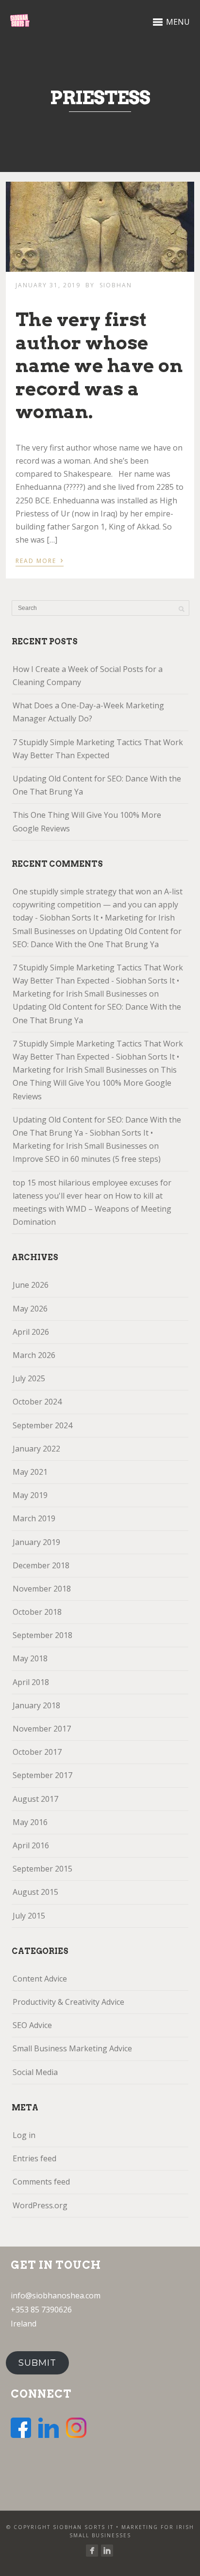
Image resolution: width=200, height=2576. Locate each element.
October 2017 (37, 1752)
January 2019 (36, 1542)
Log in (24, 2135)
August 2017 (35, 1799)
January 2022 (36, 1449)
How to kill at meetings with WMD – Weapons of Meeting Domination (92, 1209)
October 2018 (37, 1612)
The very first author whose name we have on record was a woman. (100, 365)
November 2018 (42, 1589)
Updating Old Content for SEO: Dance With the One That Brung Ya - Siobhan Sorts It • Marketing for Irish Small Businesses (97, 1133)
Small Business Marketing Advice (72, 2048)
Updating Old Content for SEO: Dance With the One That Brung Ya (97, 785)
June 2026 (31, 1285)
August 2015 (35, 1892)
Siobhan (116, 285)
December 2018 (41, 1565)
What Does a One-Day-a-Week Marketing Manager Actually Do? (88, 712)
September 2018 (42, 1635)
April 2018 (31, 1682)
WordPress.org (40, 2205)
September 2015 (42, 1869)
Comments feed (41, 2182)
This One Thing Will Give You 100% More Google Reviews (87, 821)
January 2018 (36, 1705)
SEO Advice (32, 2025)
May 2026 (30, 1309)
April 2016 (31, 1845)
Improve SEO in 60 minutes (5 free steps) (87, 1159)
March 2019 (34, 1518)
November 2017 (42, 1729)
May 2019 (30, 1495)
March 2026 (34, 1355)
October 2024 (37, 1402)
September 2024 (42, 1425)
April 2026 (31, 1332)
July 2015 (29, 1916)
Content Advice (40, 1979)
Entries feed (34, 2158)
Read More (40, 560)
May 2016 (30, 1822)
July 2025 (29, 1378)
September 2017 (42, 1775)
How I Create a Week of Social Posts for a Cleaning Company (88, 676)
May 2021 (30, 1472)
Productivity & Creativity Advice (68, 2002)
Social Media (35, 2072)
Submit (37, 2363)
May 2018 (30, 1658)
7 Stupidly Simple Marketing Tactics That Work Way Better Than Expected (98, 749)
